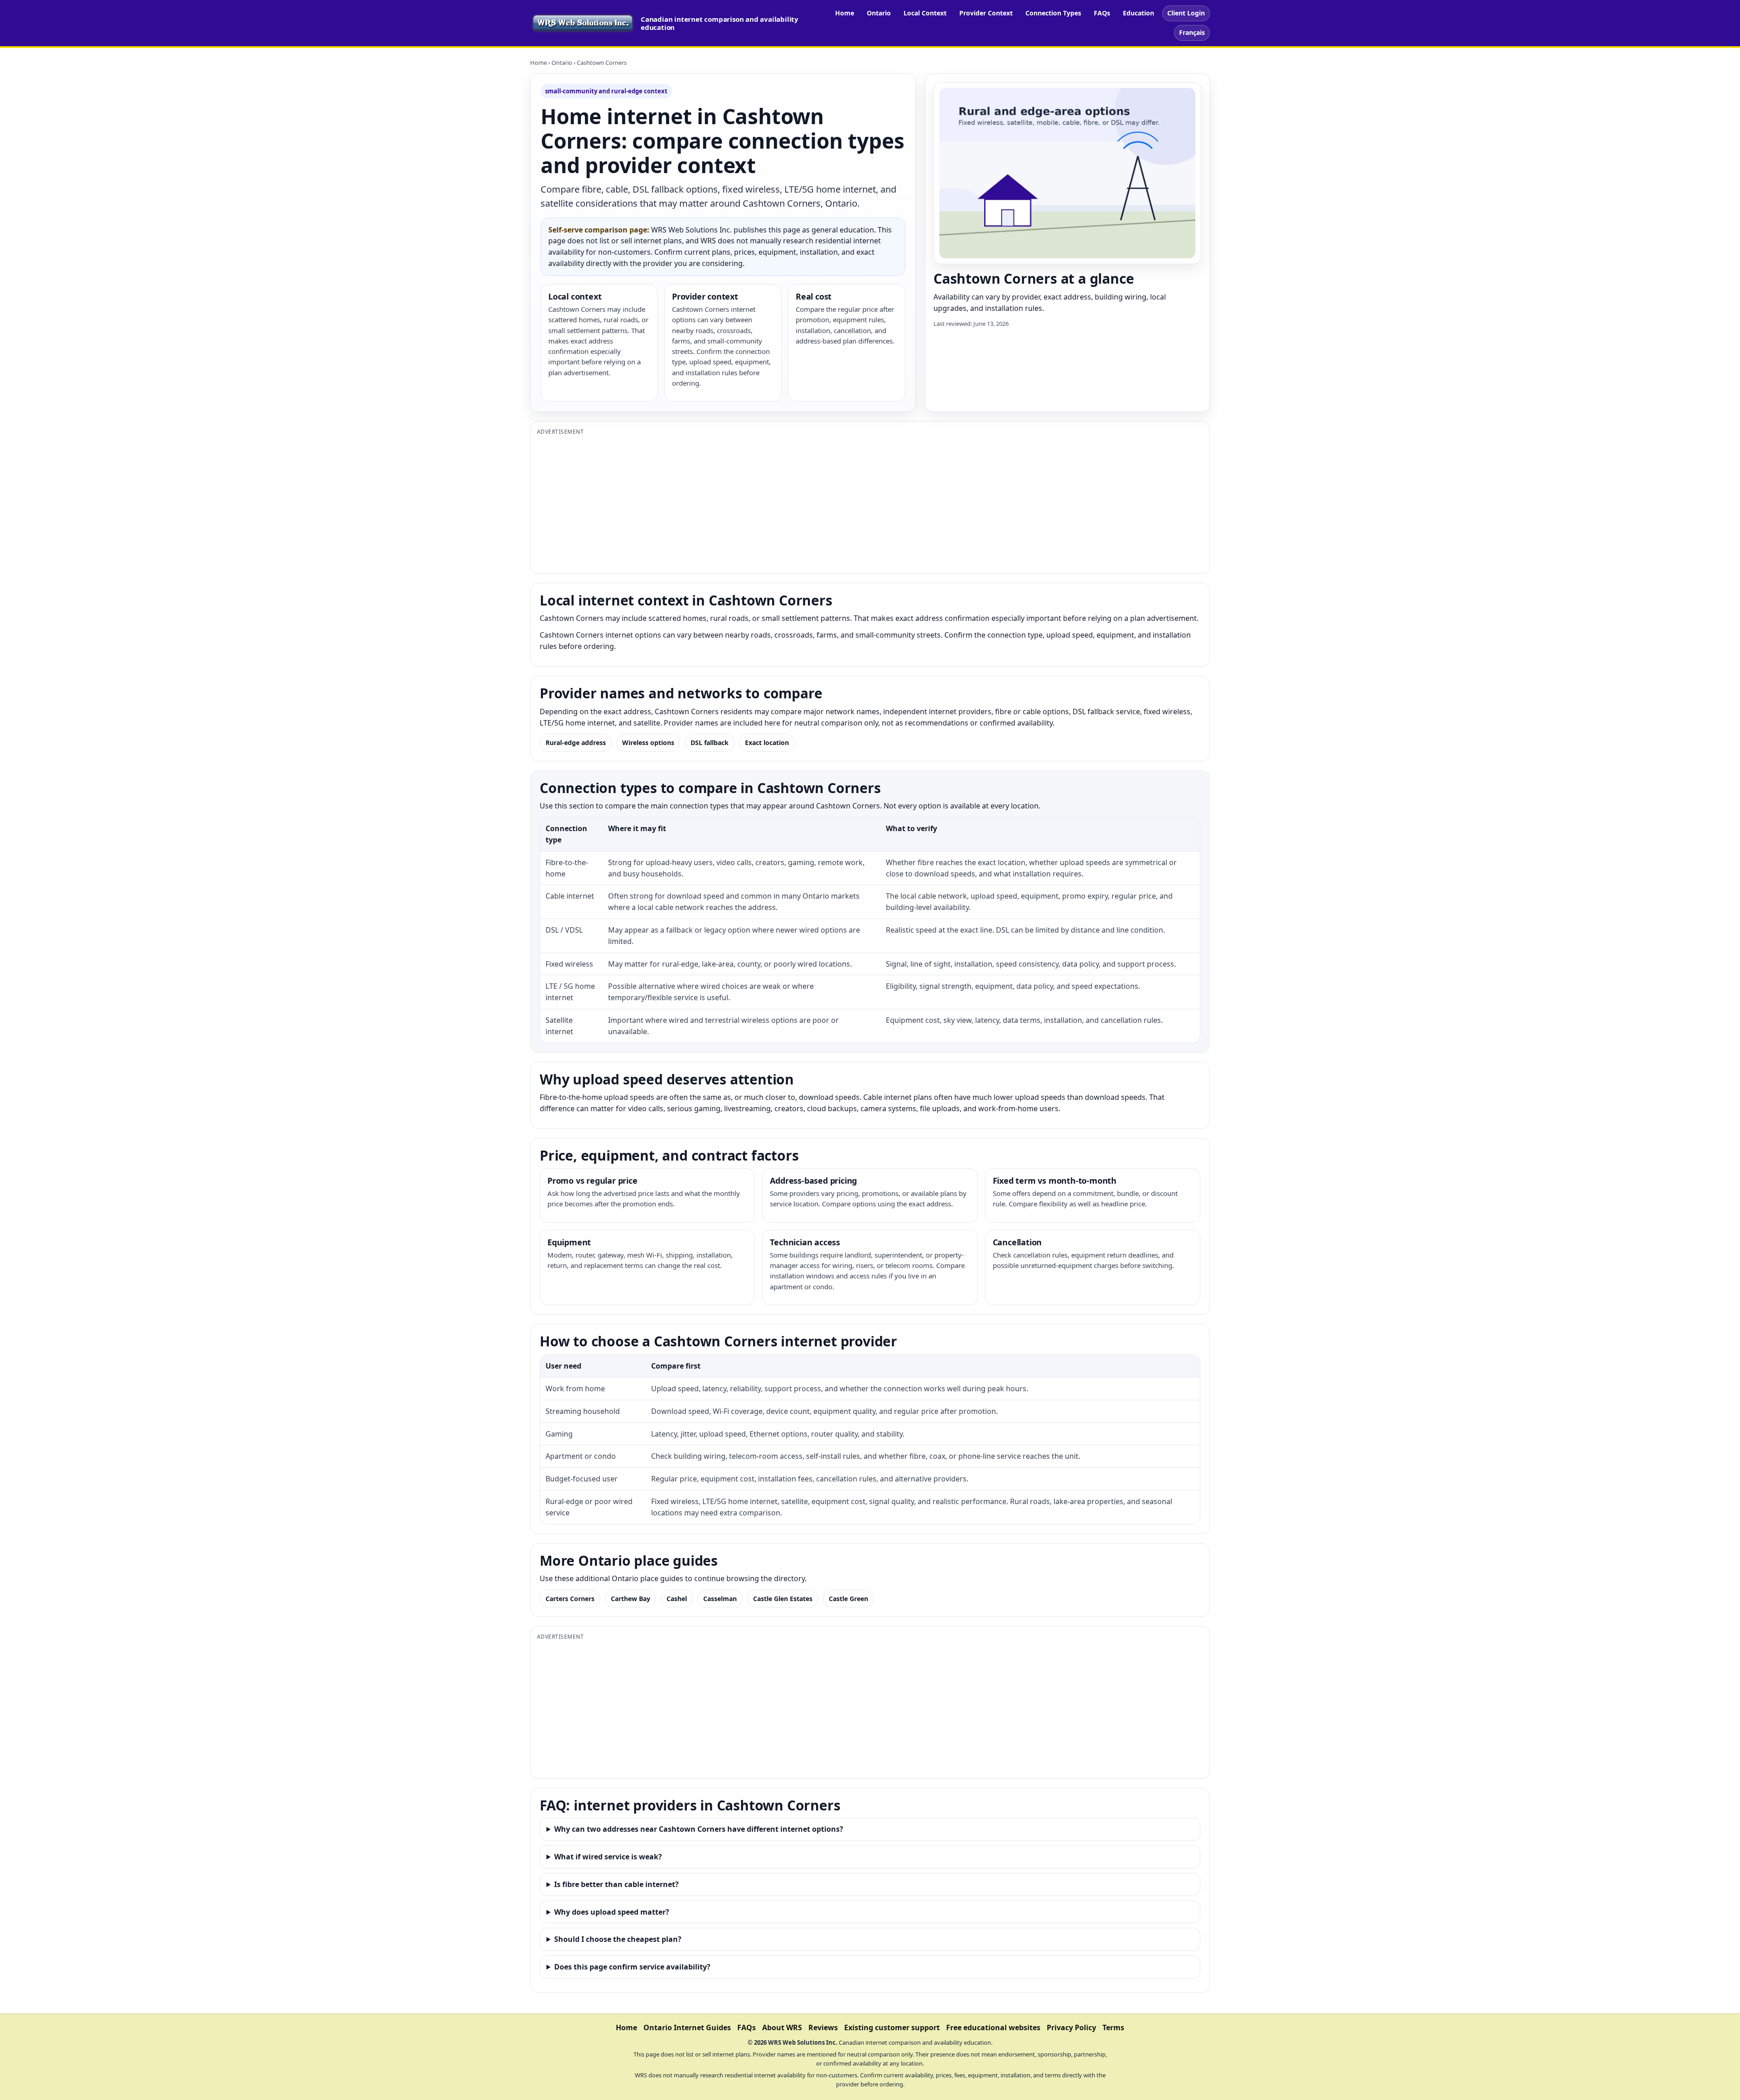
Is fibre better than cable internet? (616, 1884)
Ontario (879, 13)
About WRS (782, 2027)
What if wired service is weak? (608, 1857)
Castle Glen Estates (783, 1599)
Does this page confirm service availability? (632, 1967)
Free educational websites (993, 2027)
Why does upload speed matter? (612, 1912)
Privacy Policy (1071, 2027)
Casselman (720, 1599)
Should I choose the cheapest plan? (618, 1939)
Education (1138, 13)
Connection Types (1053, 13)
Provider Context (986, 13)
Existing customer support (892, 2027)
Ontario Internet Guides (687, 2027)
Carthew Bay (631, 1599)
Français (1192, 32)
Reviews (823, 2027)
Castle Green (848, 1599)
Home (845, 13)
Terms (1113, 2027)
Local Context (925, 13)
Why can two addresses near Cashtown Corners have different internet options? (699, 1829)
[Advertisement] (809, 503)
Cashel (677, 1599)
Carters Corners (570, 1599)
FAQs (1102, 13)
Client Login (1186, 13)
